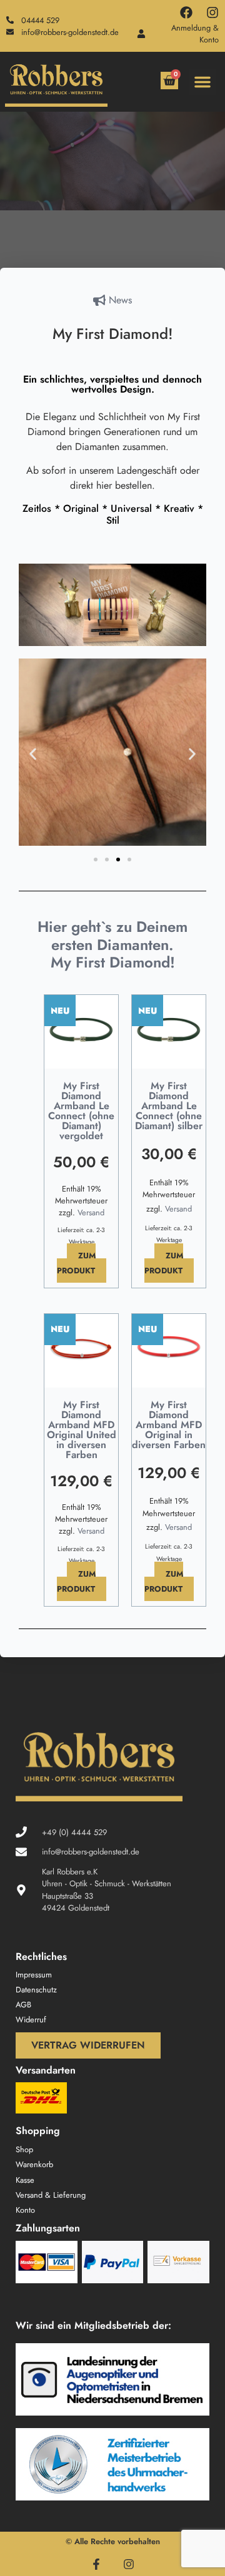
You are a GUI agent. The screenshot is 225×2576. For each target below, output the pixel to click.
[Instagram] (212, 12)
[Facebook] (186, 12)
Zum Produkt (77, 1263)
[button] (202, 82)
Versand (91, 1212)
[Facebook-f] (96, 2564)
